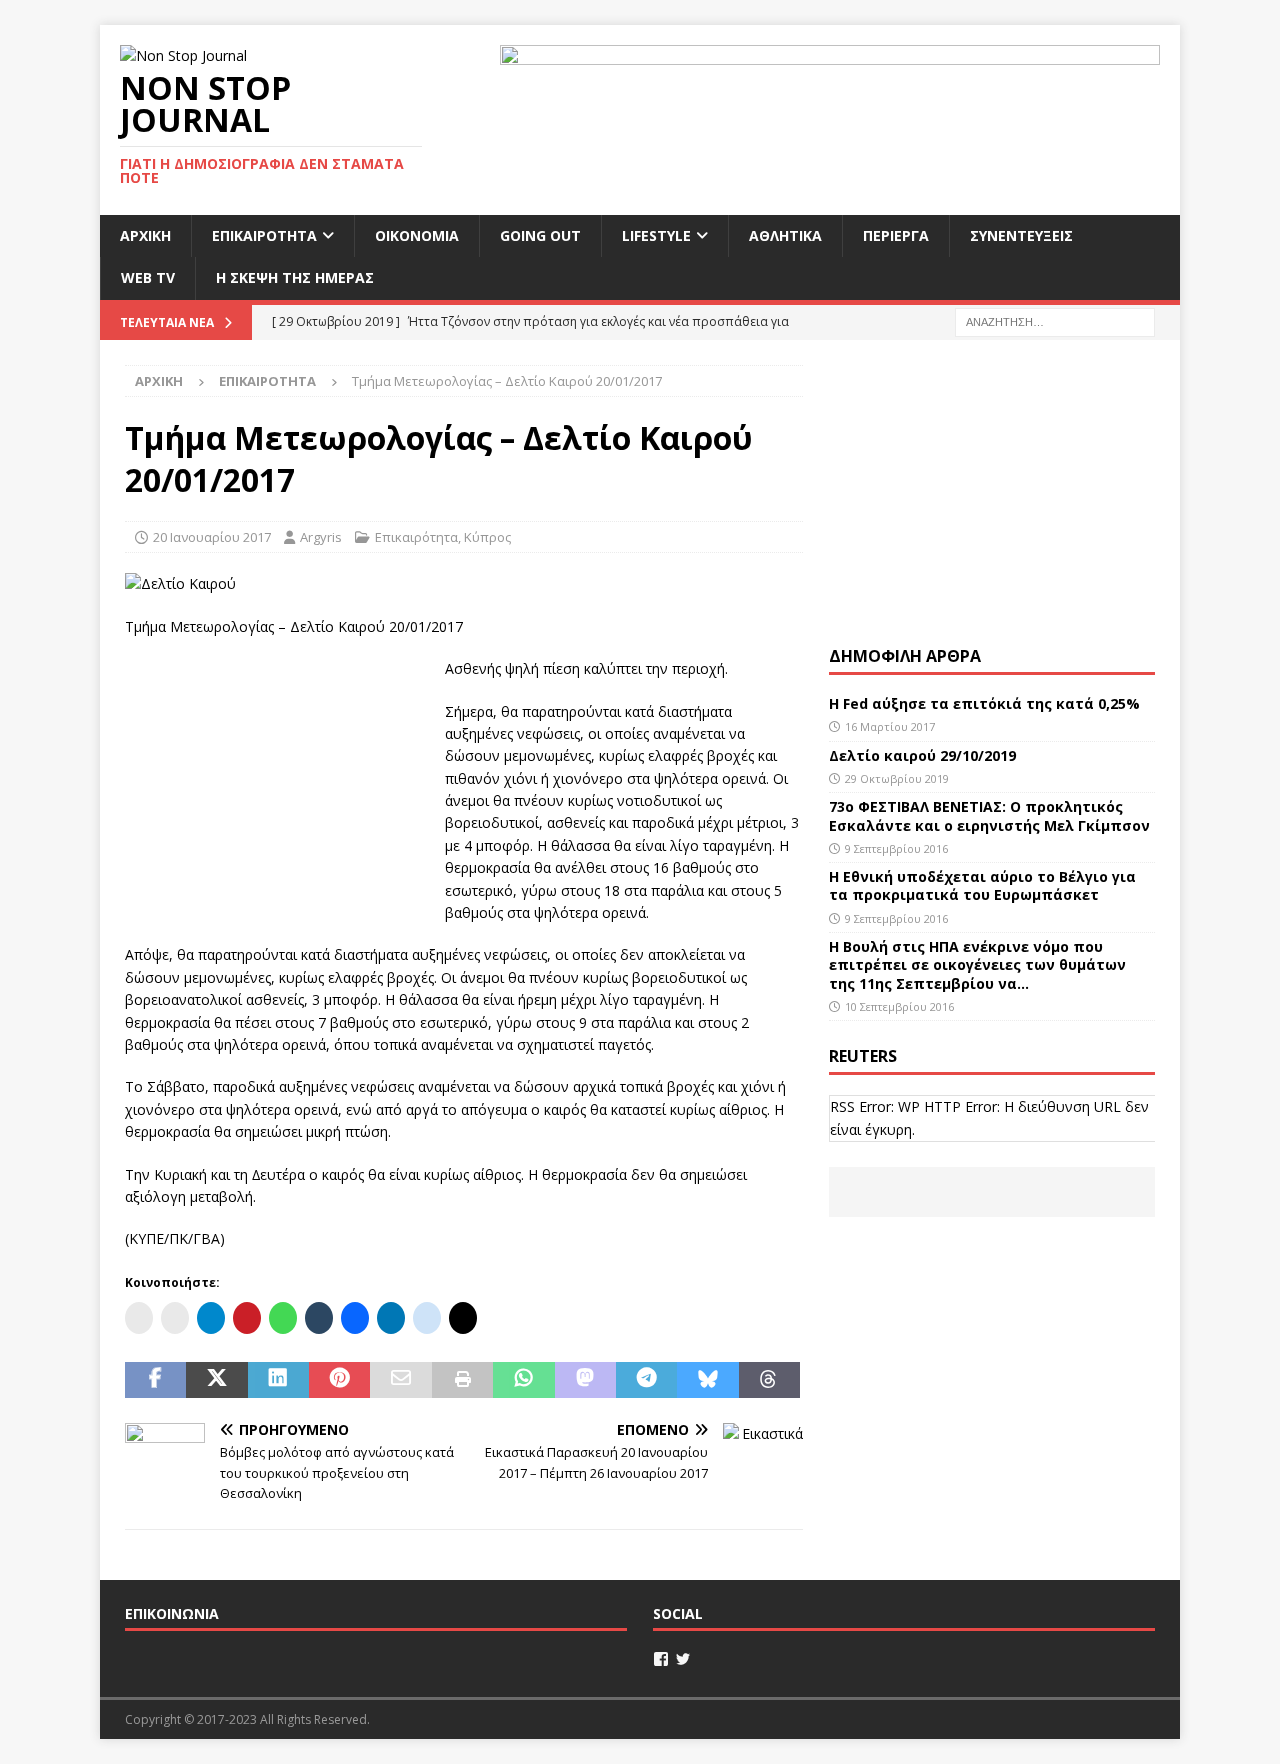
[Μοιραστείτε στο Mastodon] (585, 1380)
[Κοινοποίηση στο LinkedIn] (278, 1380)
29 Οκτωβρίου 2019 (897, 778)
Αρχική (145, 235)
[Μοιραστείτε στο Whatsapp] (523, 1380)
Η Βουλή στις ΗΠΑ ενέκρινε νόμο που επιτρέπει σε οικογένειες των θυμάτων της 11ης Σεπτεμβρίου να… (977, 964)
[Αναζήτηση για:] (1055, 320)
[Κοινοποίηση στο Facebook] (155, 1380)
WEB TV (148, 277)
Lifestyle (656, 235)
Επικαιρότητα (264, 235)
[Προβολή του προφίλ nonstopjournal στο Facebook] (661, 1659)
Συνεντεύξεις (1021, 235)
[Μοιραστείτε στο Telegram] (646, 1380)
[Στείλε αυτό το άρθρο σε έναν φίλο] (400, 1380)
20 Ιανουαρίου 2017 (212, 537)
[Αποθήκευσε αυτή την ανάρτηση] (339, 1380)
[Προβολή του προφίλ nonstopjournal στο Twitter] (683, 1659)
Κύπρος (487, 537)
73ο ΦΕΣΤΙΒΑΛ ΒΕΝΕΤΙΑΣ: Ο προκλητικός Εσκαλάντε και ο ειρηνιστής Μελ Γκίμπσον (989, 815)
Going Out (540, 235)
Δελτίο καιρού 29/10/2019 (924, 755)
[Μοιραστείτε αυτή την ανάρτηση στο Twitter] (216, 1380)
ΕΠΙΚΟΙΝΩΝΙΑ (172, 1613)
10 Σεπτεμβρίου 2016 (899, 1006)
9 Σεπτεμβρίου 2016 (896, 848)
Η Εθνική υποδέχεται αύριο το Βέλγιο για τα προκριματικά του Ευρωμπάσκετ (982, 885)
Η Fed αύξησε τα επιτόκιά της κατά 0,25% (984, 703)
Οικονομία (417, 235)
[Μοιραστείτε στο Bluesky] (707, 1380)
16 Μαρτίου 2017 (890, 726)
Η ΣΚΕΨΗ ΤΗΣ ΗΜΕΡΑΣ (295, 277)
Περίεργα (896, 235)
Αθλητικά (785, 235)
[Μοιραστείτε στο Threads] (769, 1380)
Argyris (321, 537)
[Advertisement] (275, 783)
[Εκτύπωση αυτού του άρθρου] (462, 1380)
